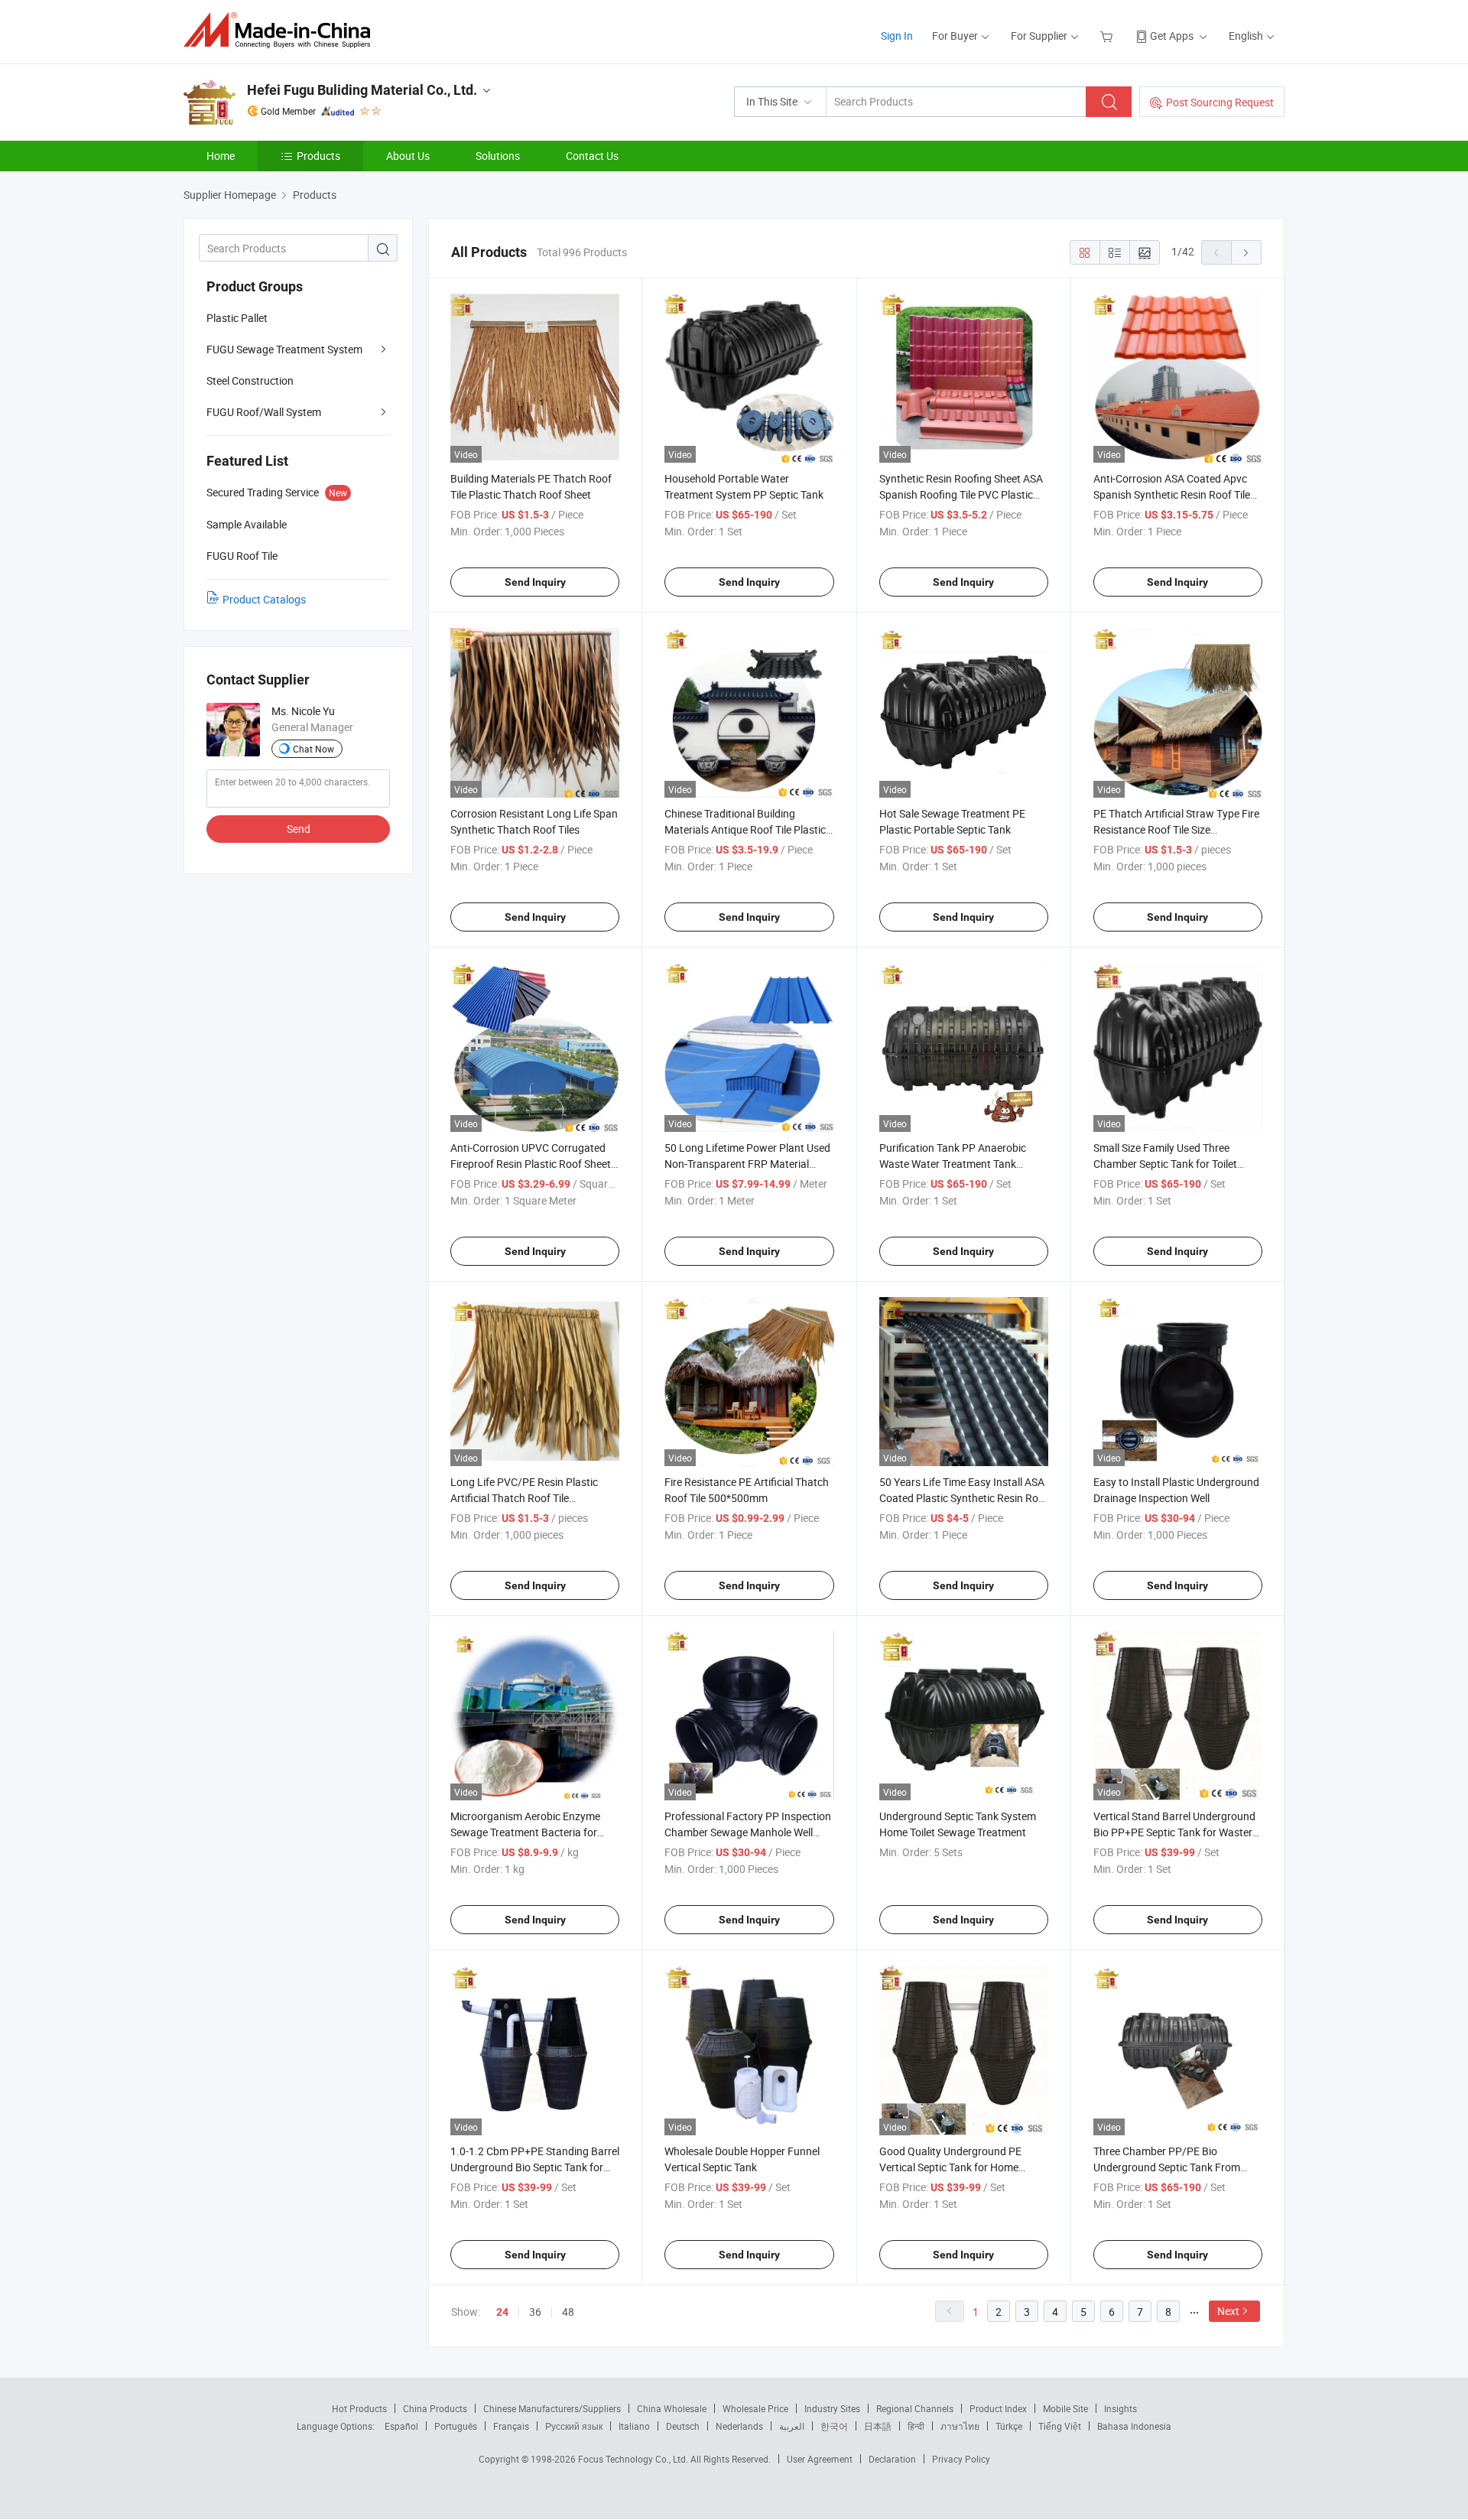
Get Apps (1172, 36)
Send (299, 829)
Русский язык (574, 2426)
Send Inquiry (535, 582)
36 (535, 2312)
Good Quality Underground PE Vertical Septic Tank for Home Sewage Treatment (950, 2167)
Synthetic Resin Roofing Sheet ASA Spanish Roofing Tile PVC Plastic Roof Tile (961, 494)
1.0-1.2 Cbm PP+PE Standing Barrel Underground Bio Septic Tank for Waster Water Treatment (535, 2167)
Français (511, 2426)
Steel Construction (250, 380)
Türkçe (1009, 2426)
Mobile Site (1065, 2408)
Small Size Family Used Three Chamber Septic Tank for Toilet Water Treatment (1165, 1164)
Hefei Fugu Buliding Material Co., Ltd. (362, 90)
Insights (1120, 2408)
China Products (435, 2408)
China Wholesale (672, 2408)
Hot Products (359, 2408)
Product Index (998, 2408)
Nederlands (739, 2426)
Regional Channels (915, 2408)
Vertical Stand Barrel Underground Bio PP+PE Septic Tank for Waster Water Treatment (1174, 1832)
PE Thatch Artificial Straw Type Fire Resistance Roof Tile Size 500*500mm (1176, 829)
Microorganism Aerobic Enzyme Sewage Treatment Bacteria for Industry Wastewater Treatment (526, 1832)
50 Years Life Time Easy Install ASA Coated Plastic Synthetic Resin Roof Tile (964, 1498)
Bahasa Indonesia (1134, 2426)
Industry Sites (832, 2408)
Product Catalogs (264, 599)
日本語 (878, 2426)
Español (401, 2426)
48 (568, 2312)
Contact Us (592, 156)
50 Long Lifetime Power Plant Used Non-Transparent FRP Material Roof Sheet (747, 1164)
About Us (408, 156)
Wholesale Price (755, 2408)
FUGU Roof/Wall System (264, 412)
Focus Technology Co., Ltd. (634, 2459)
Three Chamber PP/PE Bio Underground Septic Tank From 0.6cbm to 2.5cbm (1167, 2167)
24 (502, 2312)
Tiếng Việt (1060, 2426)
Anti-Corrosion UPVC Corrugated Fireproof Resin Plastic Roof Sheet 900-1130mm (531, 1164)
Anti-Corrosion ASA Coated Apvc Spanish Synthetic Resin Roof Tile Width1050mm (1172, 494)
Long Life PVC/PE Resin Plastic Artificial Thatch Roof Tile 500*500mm (524, 1498)
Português (456, 2426)
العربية (792, 2426)
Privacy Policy (961, 2459)
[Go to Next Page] (1246, 252)
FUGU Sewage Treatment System (284, 349)
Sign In (897, 36)
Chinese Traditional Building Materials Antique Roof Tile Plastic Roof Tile (745, 829)
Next (1228, 2311)
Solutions (498, 156)
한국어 (834, 2426)
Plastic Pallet (237, 318)
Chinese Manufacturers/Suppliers (552, 2408)
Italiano (634, 2426)
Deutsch (683, 2426)
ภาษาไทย (960, 2426)
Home (221, 156)
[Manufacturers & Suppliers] (282, 30)
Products (318, 156)
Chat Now (313, 749)
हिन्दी (916, 2426)
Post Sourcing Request (1220, 102)
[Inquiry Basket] (1108, 36)
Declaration (892, 2459)
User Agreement (820, 2459)
